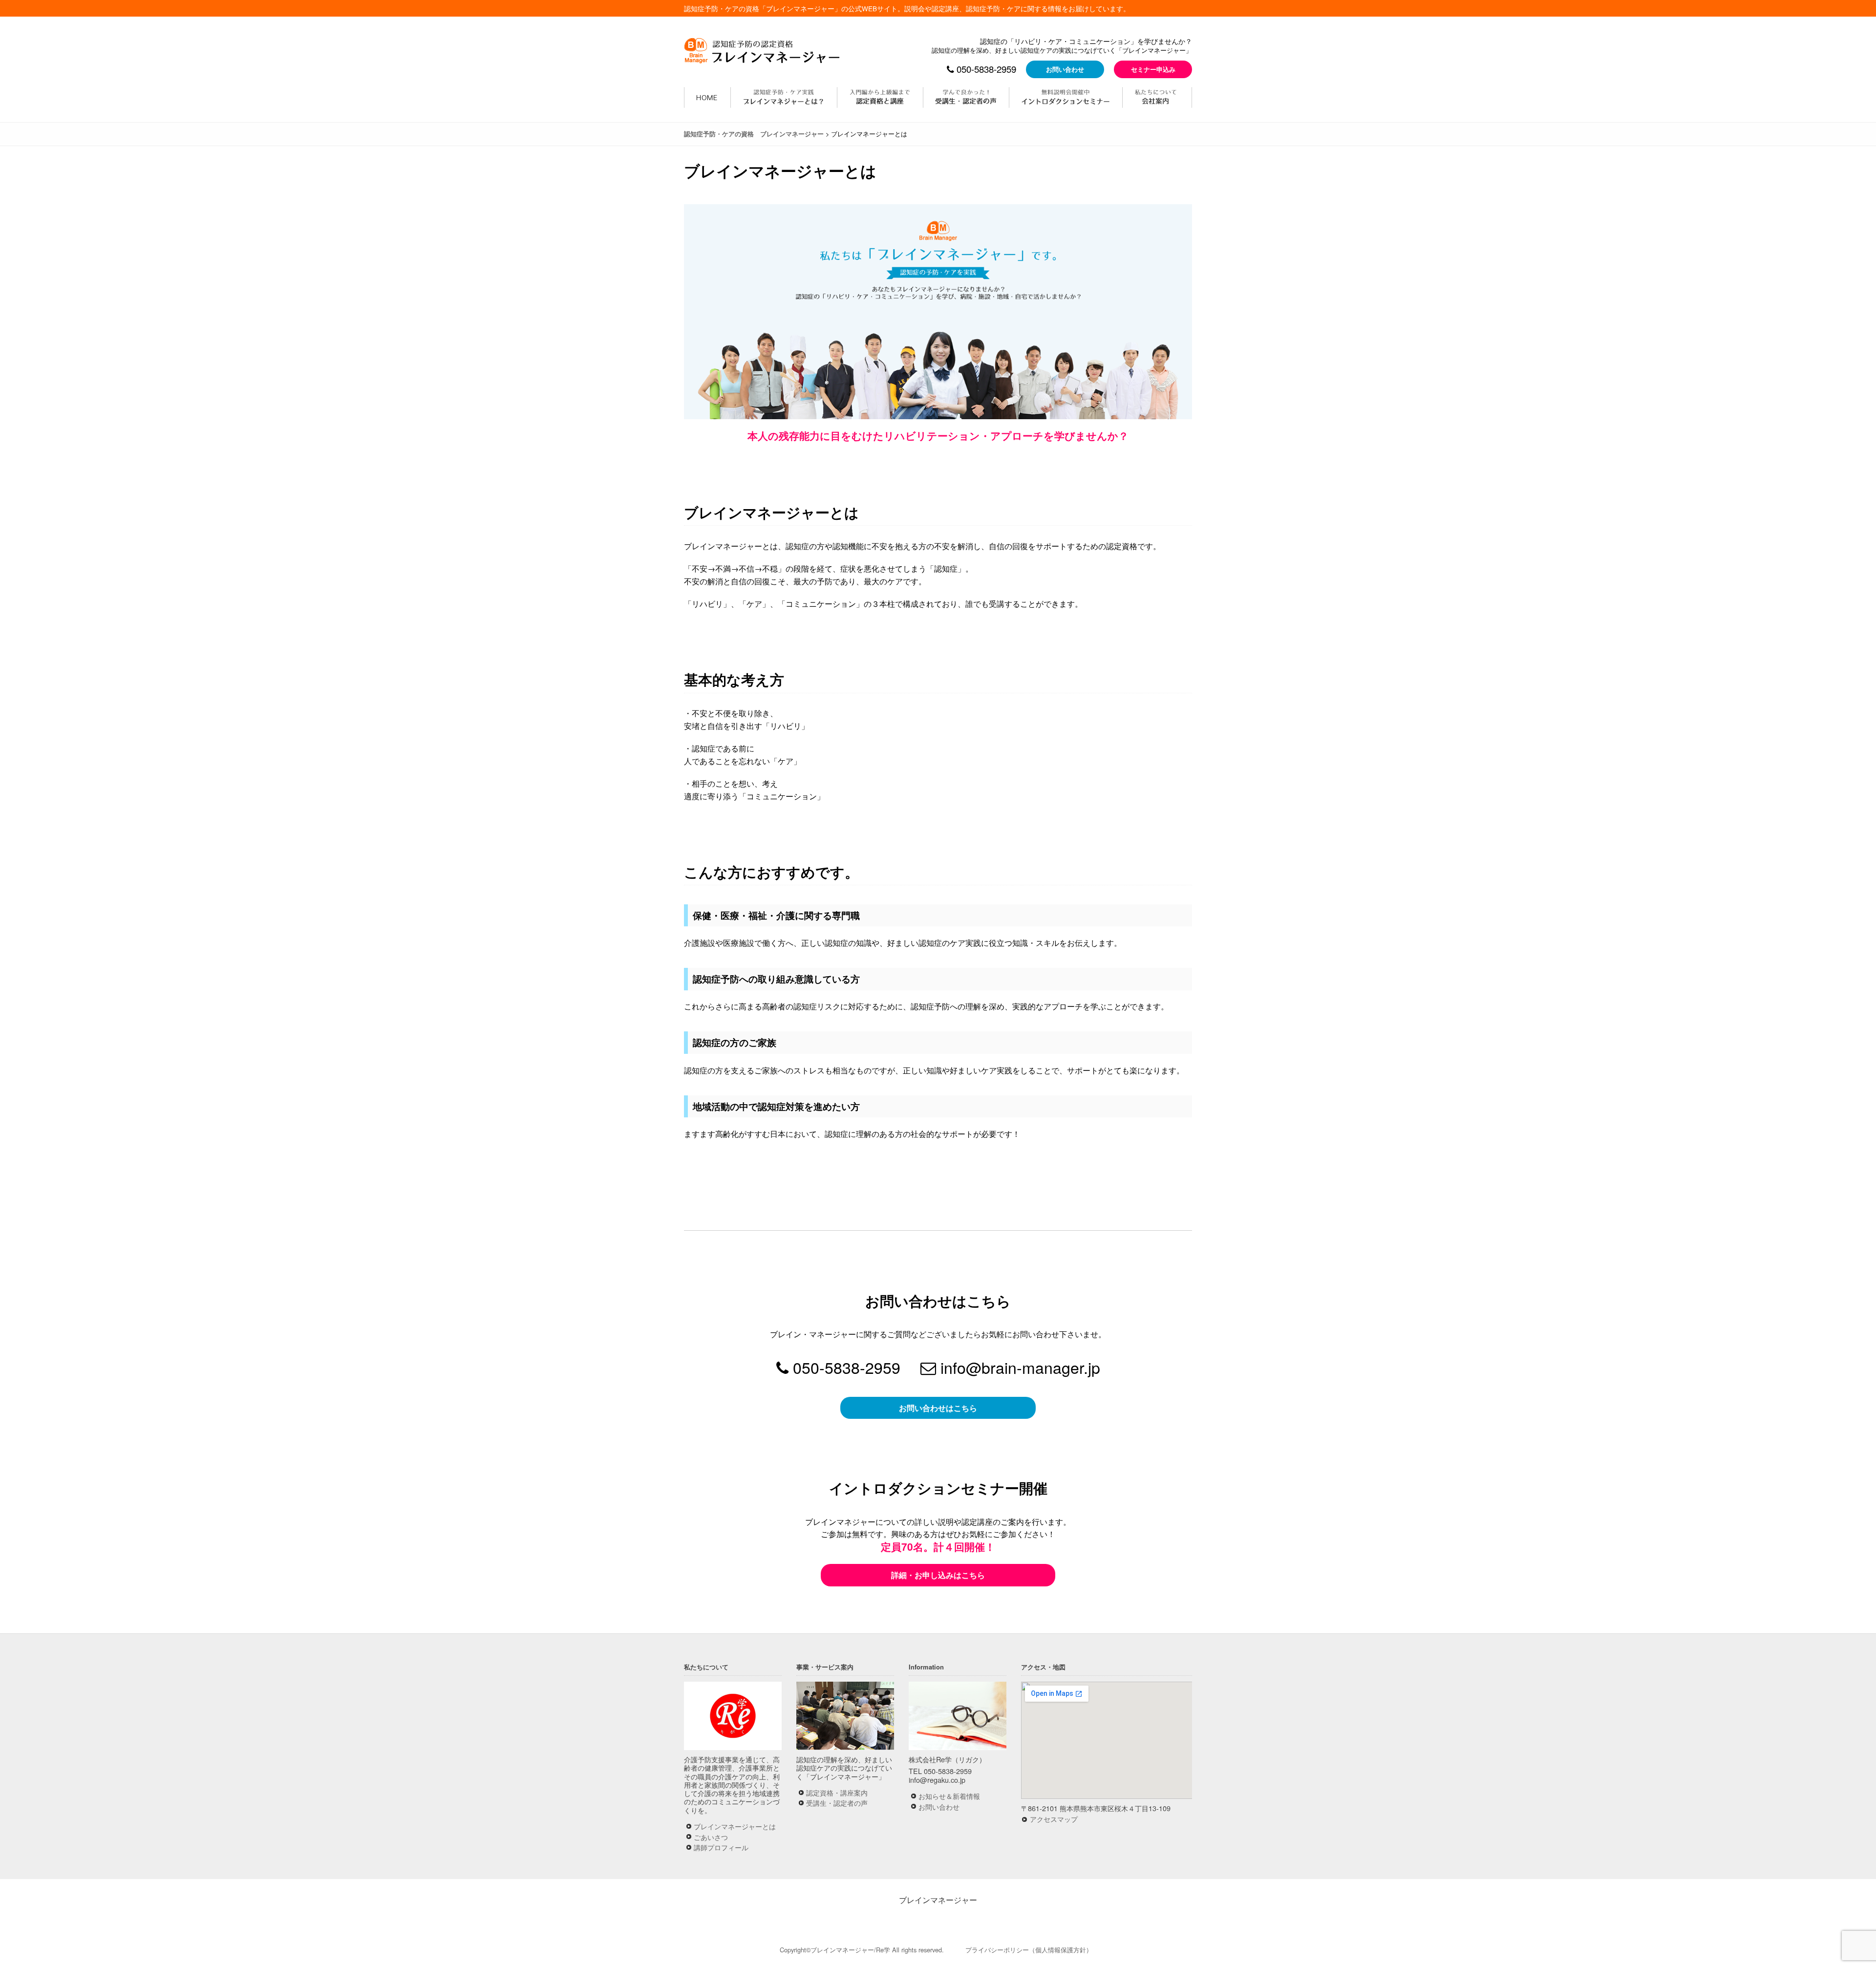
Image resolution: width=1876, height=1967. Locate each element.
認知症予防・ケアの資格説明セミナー (1066, 97)
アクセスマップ (1054, 1819)
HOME (707, 97)
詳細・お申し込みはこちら (938, 1575)
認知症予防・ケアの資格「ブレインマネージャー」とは (784, 97)
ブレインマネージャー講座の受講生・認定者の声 (966, 97)
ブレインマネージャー (938, 1900)
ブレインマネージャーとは (735, 1826)
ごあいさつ (711, 1837)
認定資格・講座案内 (837, 1792)
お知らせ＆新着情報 (949, 1796)
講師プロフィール (721, 1847)
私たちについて (1157, 97)
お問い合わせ (1065, 69)
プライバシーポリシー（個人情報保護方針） (1029, 1950)
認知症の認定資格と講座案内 (880, 97)
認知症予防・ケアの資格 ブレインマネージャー (764, 50)
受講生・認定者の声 (837, 1803)
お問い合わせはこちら (938, 1408)
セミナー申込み (1153, 69)
